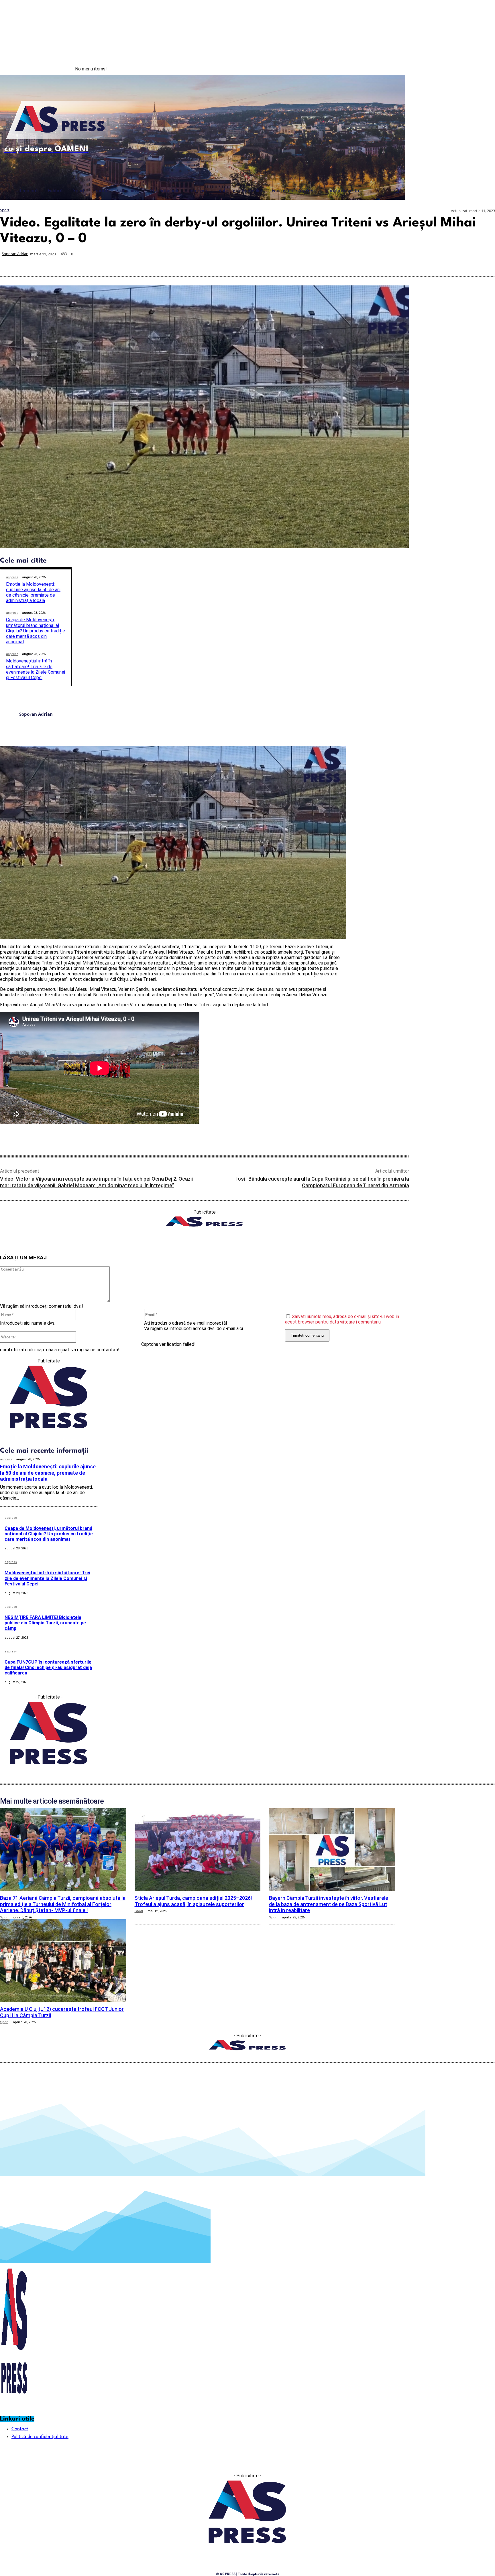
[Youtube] (483, 69)
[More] (485, 263)
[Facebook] (459, 69)
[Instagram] (472, 69)
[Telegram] (444, 263)
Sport (5, 210)
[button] (397, 191)
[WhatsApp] (403, 263)
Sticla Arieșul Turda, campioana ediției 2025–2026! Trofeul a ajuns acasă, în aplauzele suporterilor (193, 1901)
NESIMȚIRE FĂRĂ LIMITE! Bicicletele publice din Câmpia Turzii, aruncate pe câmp (45, 1623)
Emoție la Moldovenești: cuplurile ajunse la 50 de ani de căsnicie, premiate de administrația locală (33, 592)
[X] (382, 263)
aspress (12, 577)
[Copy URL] (464, 263)
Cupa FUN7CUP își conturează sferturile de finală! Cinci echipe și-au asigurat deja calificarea (48, 1667)
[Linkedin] (423, 263)
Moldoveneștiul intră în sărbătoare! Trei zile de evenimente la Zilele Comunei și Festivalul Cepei (36, 669)
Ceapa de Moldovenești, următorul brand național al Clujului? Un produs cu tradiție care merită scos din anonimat (36, 631)
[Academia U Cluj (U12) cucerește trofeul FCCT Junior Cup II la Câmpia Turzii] (63, 1961)
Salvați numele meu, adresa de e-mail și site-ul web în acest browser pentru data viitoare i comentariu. (342, 1319)
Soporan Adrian (15, 254)
